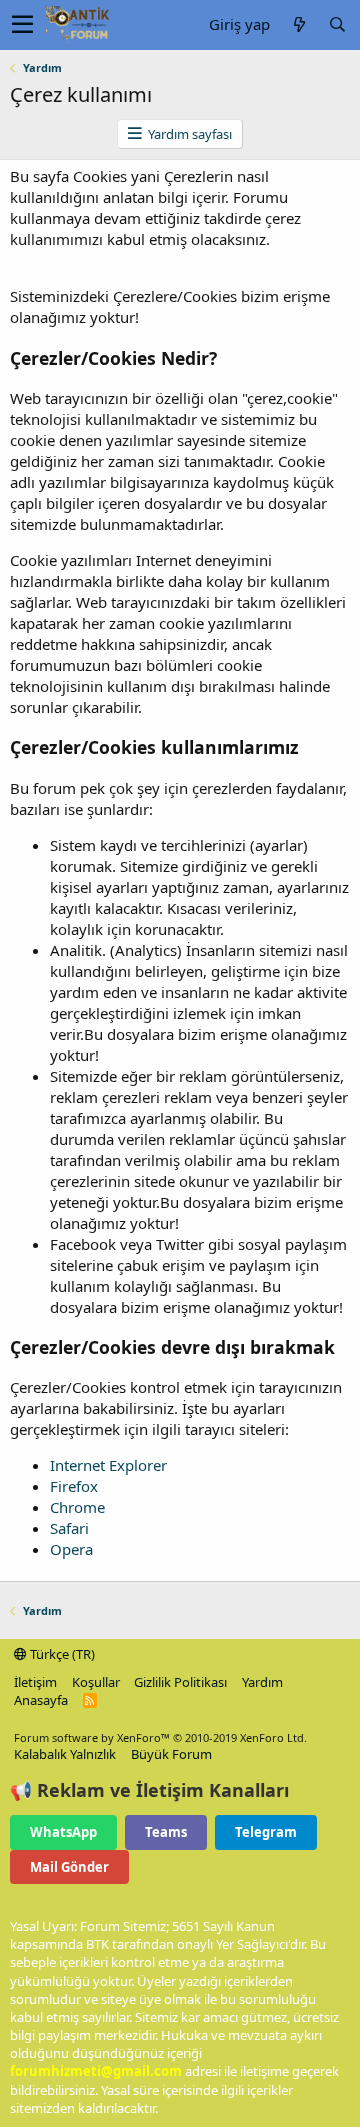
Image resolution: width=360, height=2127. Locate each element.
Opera (71, 1549)
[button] (22, 25)
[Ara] (337, 24)
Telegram (266, 1832)
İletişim (35, 1682)
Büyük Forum (171, 1754)
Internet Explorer (108, 1465)
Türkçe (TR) (61, 1654)
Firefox (74, 1486)
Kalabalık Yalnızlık (65, 1754)
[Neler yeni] (299, 24)
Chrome (77, 1507)
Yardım (262, 1682)
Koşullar (96, 1682)
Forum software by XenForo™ (160, 1737)
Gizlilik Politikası (180, 1682)
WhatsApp (63, 1832)
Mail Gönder (69, 1867)
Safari (69, 1528)
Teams (166, 1832)
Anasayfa (41, 1700)
